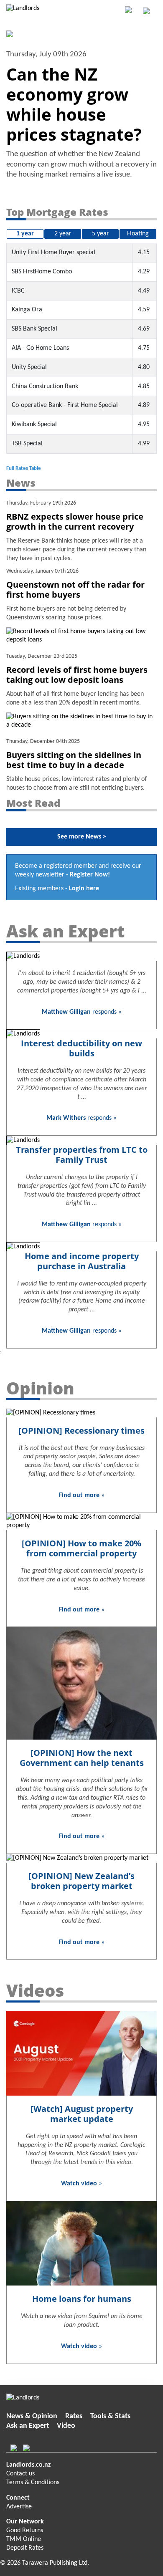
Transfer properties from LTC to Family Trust (82, 1155)
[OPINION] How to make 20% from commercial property (81, 1548)
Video (66, 2426)
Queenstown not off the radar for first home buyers (75, 590)
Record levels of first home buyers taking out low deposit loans (77, 675)
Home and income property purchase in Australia (82, 1261)
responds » (82, 1012)
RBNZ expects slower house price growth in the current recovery (75, 522)
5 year (101, 234)
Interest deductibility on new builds (81, 1048)
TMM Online (24, 2539)
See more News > (82, 837)
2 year (63, 234)
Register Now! (90, 875)
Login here (84, 889)
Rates (74, 2416)
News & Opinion (32, 2416)
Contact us (20, 2474)
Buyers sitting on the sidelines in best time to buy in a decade (74, 760)
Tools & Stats (110, 2416)
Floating (138, 234)
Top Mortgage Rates (57, 212)
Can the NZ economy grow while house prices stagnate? (74, 104)
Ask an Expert (65, 931)
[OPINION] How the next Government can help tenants (82, 1758)
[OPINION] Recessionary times (81, 1431)
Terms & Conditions (33, 2483)
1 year (25, 234)
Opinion (40, 1388)
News (21, 483)
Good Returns (25, 2531)
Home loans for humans (82, 2299)
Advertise (19, 2507)
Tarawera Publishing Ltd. (56, 2563)
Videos (35, 1990)
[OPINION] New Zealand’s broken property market (81, 1881)
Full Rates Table (24, 468)
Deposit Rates (25, 2548)
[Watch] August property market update (82, 2114)
